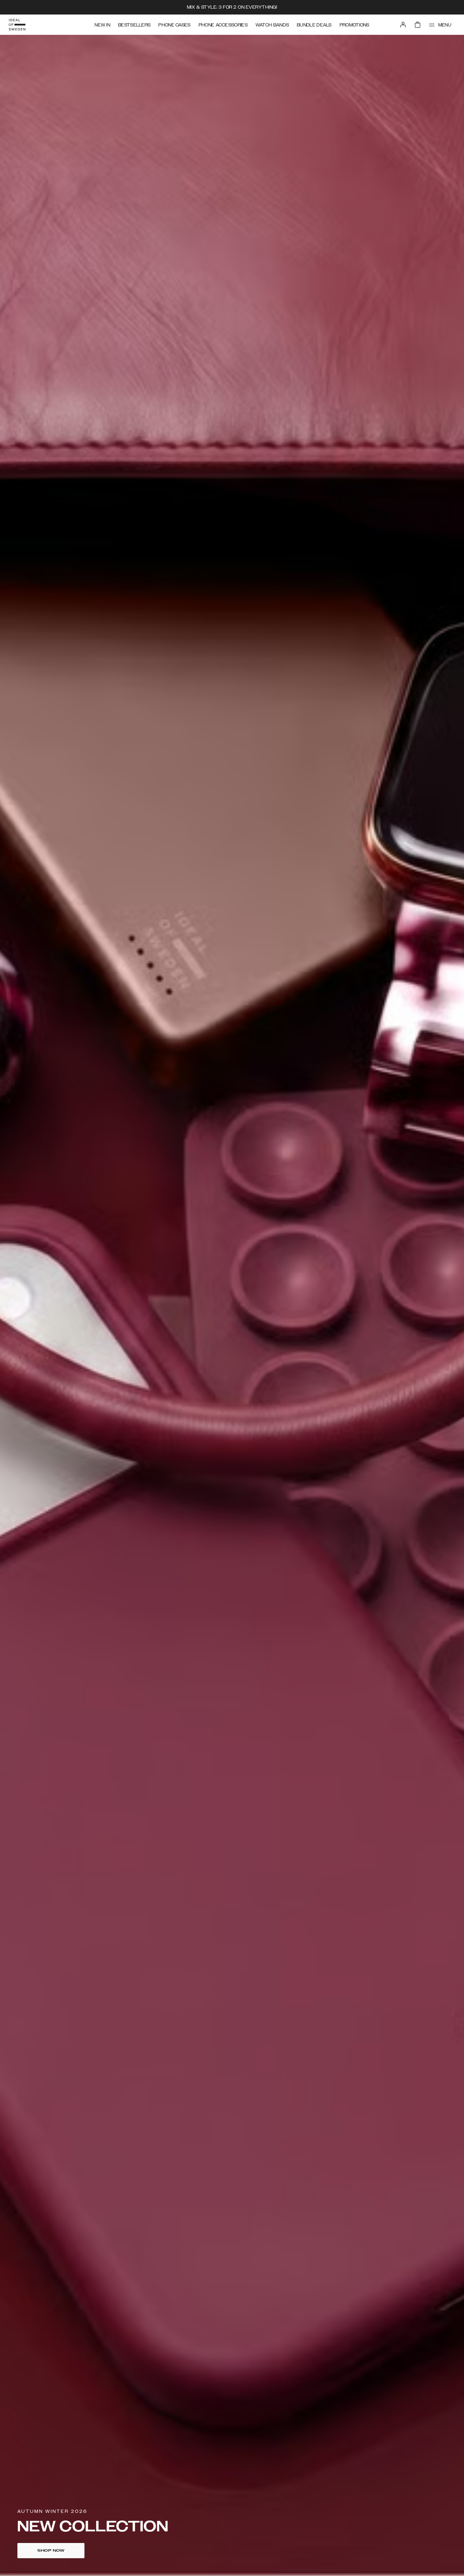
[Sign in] (403, 25)
